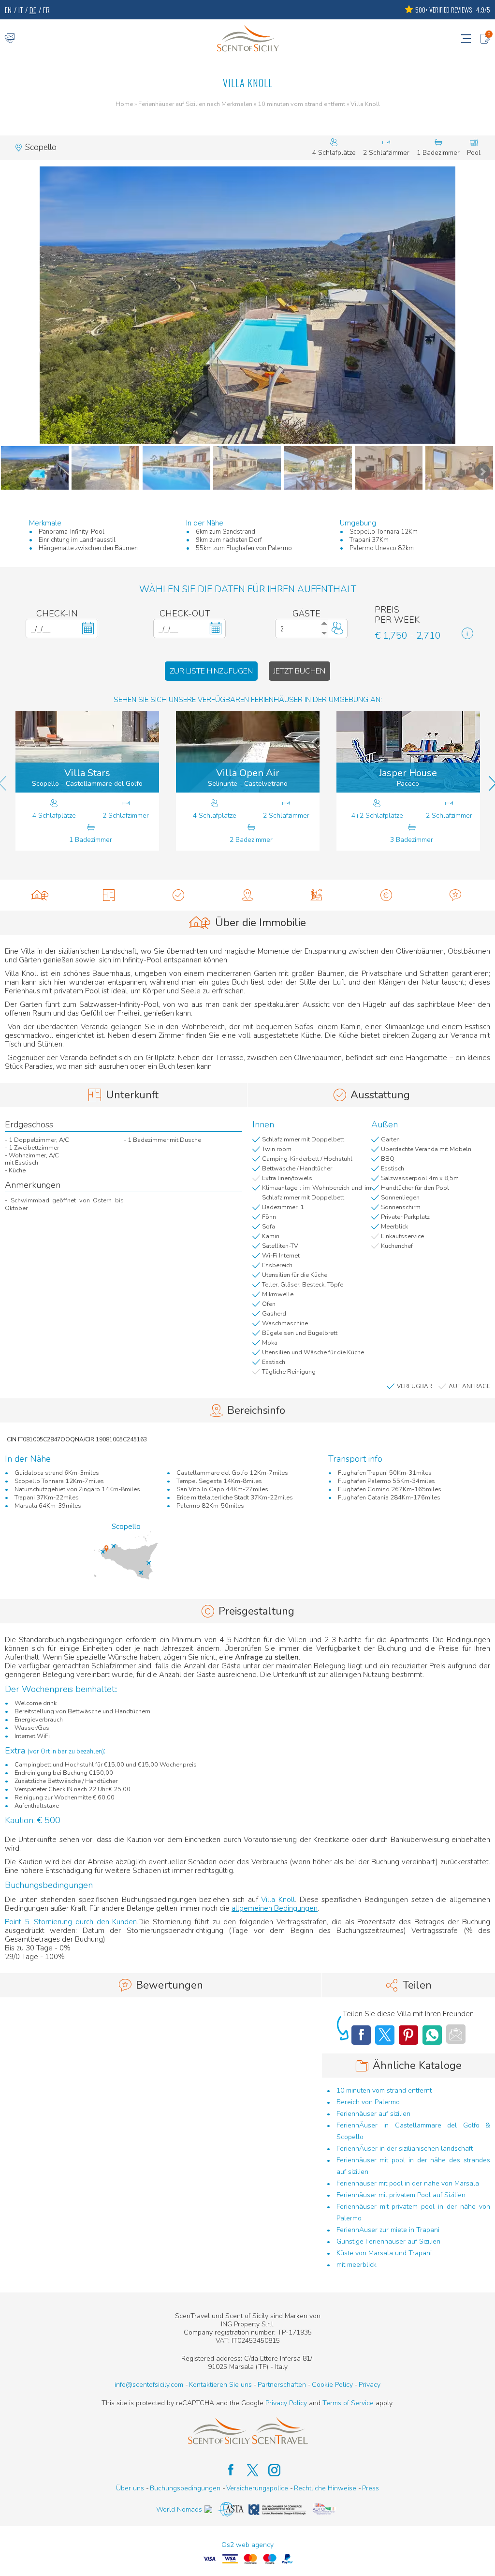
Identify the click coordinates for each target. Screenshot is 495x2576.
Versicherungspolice (257, 2488)
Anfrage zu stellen (267, 1657)
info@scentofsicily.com (149, 2385)
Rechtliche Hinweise (325, 2488)
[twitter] (248, 2470)
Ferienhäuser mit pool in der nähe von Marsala (408, 2183)
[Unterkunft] (109, 895)
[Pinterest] (408, 2035)
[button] (247, 305)
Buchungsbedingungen (185, 2488)
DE (33, 10)
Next (482, 472)
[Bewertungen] (456, 895)
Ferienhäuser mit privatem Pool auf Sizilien (401, 2195)
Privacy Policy (286, 2403)
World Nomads (179, 2509)
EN (8, 10)
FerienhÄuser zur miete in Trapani (388, 2230)
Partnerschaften (282, 2385)
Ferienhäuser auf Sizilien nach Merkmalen (195, 105)
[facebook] (226, 2470)
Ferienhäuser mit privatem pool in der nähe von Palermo (413, 2212)
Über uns (130, 2488)
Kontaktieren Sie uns (220, 2385)
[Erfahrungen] (317, 895)
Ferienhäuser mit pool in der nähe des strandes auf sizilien (413, 2166)
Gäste (306, 614)
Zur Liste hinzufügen (211, 671)
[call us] (10, 38)
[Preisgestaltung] (386, 895)
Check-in (57, 614)
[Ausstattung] (178, 895)
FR (46, 10)
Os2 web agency (247, 2545)
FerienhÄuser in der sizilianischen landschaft (405, 2149)
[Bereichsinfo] (247, 895)
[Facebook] (361, 2035)
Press (371, 2488)
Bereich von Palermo (368, 2102)
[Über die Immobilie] (39, 895)
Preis (387, 610)
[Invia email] (456, 2034)
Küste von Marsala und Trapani (384, 2253)
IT (21, 10)
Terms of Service (348, 2403)
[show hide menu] (466, 38)
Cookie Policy (332, 2385)
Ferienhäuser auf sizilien (373, 2114)
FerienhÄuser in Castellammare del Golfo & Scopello (413, 2131)
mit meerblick (357, 2265)
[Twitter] (385, 2035)
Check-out (185, 614)
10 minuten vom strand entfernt (301, 105)
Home (124, 105)
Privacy (370, 2385)
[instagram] (269, 2470)
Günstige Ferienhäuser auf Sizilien (388, 2241)
